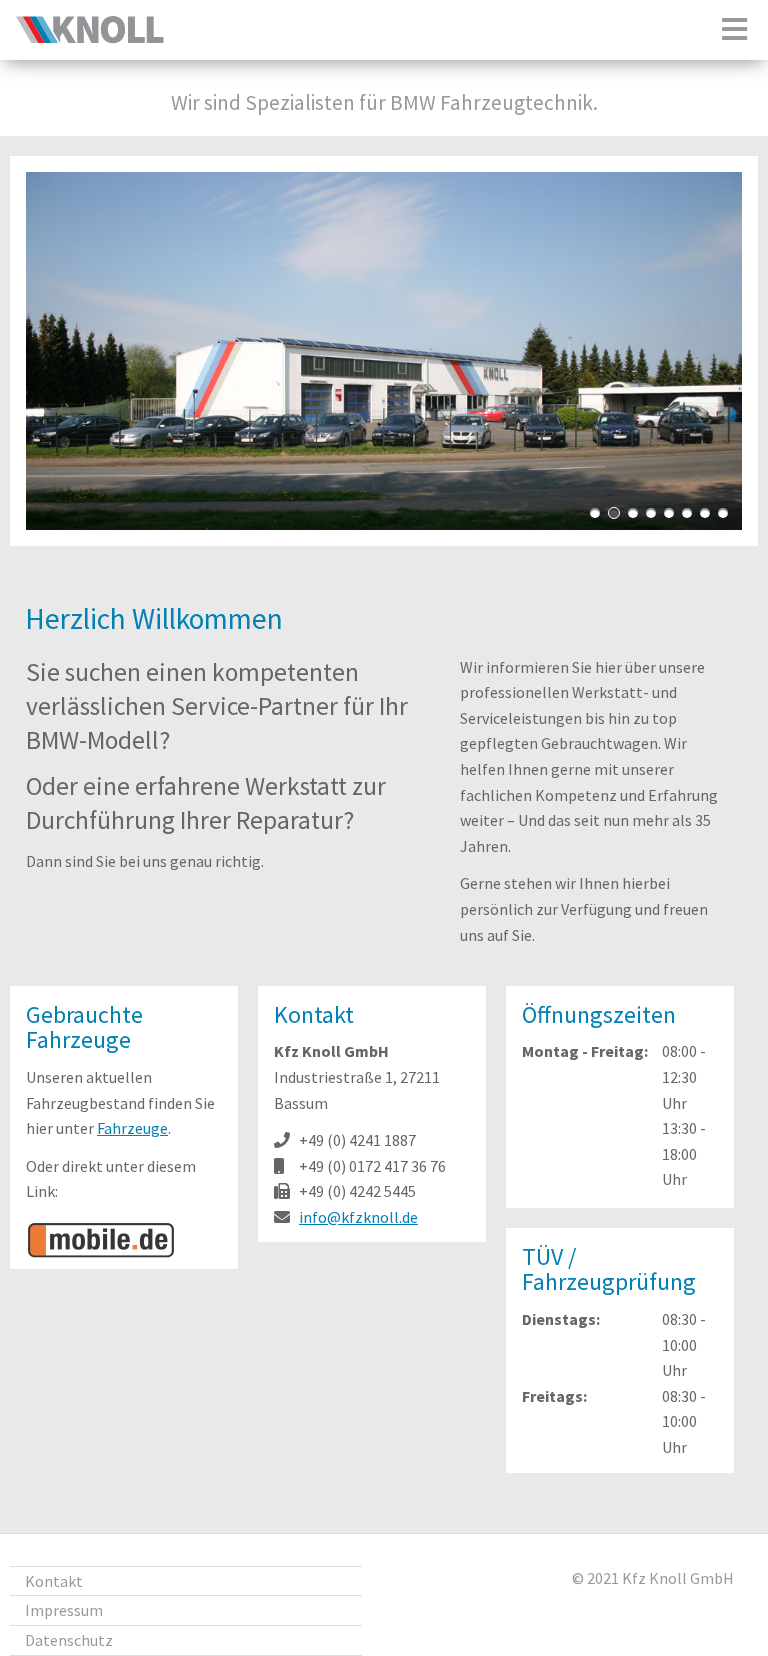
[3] (633, 513)
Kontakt (54, 1581)
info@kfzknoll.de (358, 1217)
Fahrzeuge (132, 1128)
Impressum (64, 1610)
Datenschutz (69, 1640)
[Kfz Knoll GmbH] (90, 38)
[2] (614, 513)
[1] (595, 513)
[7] (705, 513)
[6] (687, 513)
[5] (669, 513)
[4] (651, 513)
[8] (723, 513)
